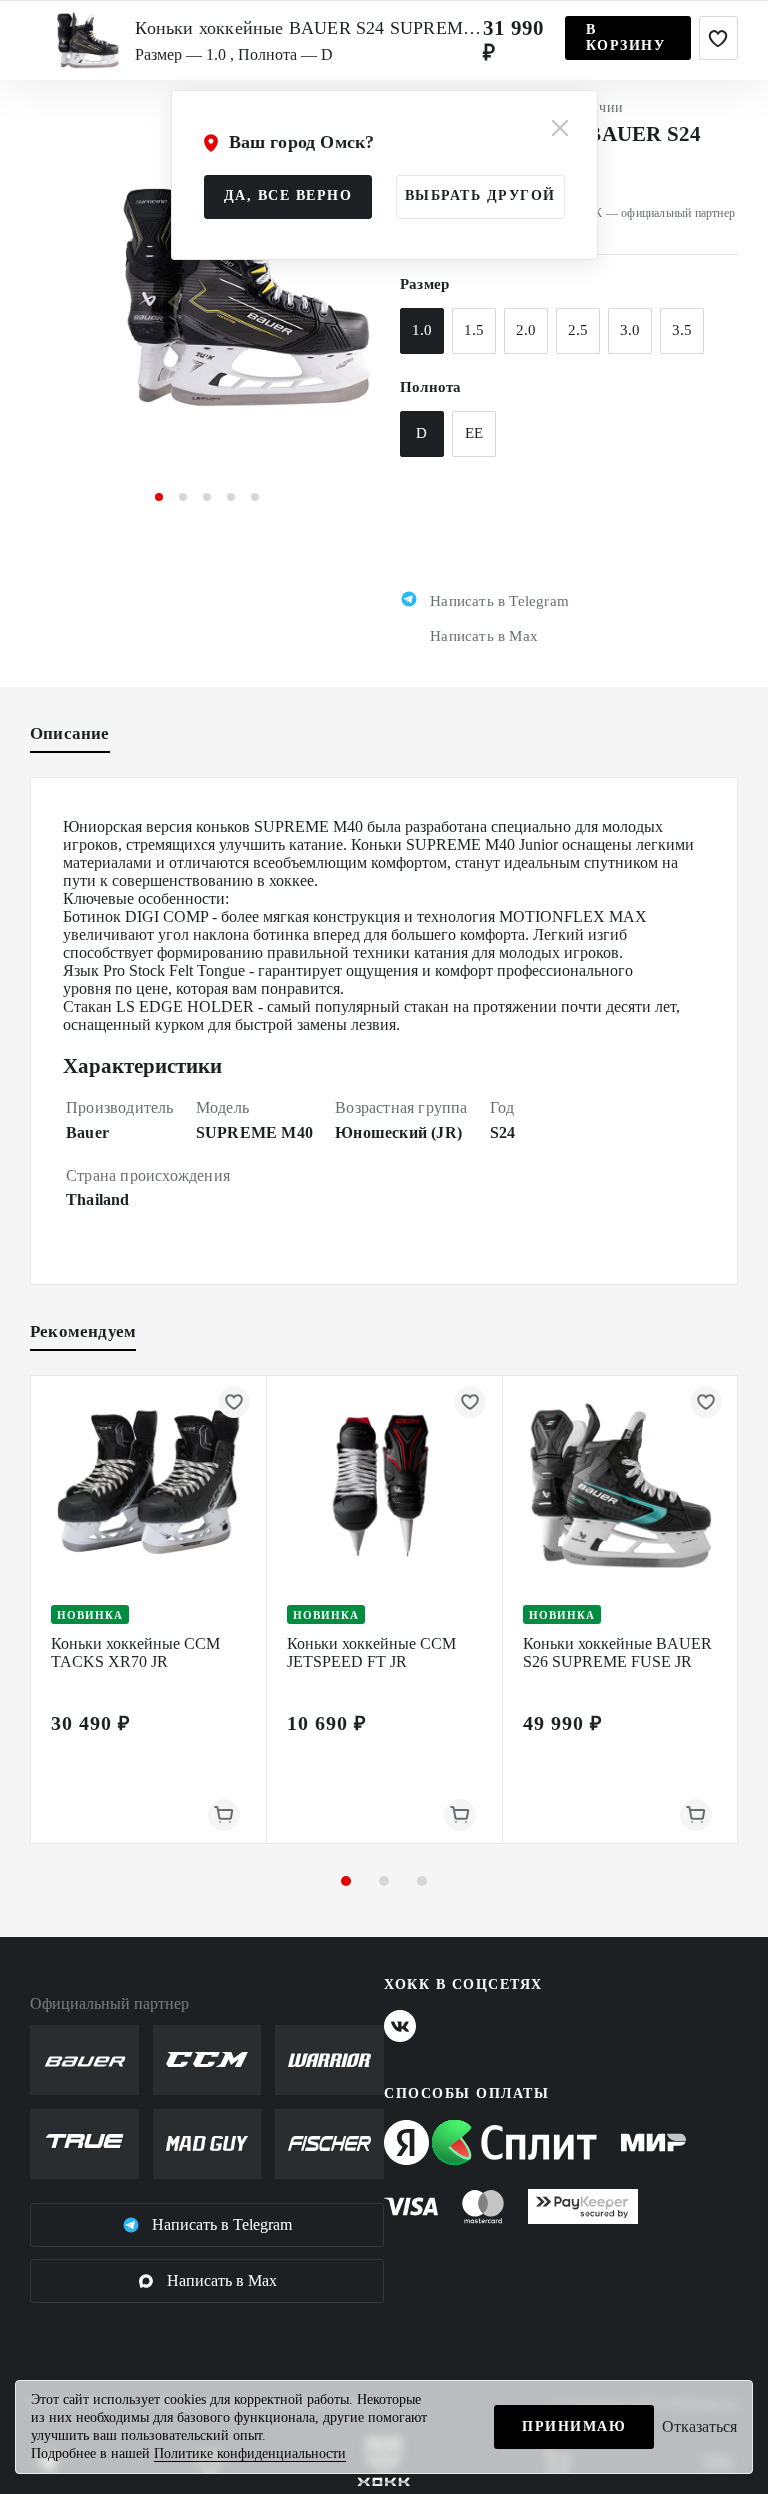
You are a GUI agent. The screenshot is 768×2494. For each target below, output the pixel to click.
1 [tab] (159, 497)
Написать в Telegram (222, 2224)
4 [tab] (231, 497)
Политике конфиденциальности (250, 2453)
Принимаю (574, 2426)
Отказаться (699, 2426)
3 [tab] (207, 497)
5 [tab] (255, 497)
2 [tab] (183, 497)
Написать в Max (222, 2280)
